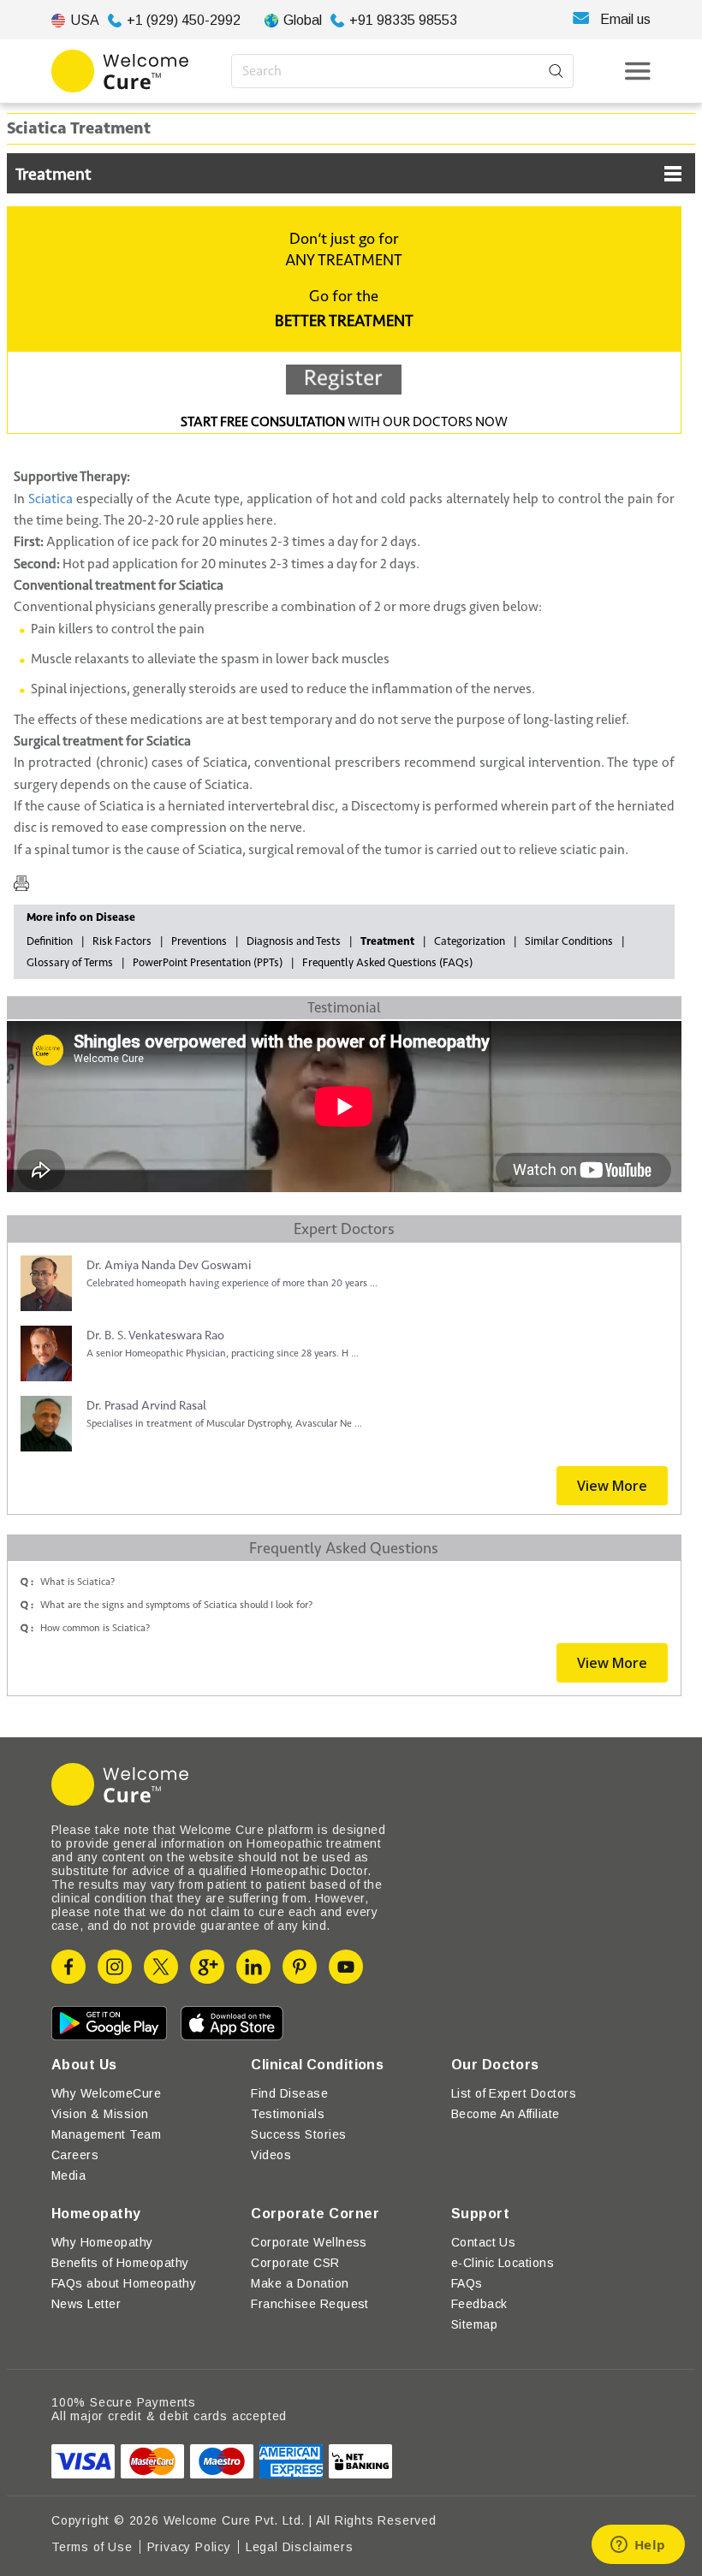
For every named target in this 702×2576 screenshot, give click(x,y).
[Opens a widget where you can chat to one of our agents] (638, 2546)
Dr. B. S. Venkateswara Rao (155, 1335)
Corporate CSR (295, 2263)
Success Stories (298, 2134)
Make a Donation (300, 2283)
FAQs (467, 2283)
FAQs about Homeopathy (124, 2283)
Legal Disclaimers (300, 2547)
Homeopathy (96, 2214)
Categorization (470, 941)
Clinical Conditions (317, 2065)
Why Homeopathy (102, 2242)
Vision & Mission (100, 2114)
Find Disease (289, 2093)
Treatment (54, 175)
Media (68, 2175)
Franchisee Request (310, 2304)
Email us (625, 19)
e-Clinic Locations (503, 2263)
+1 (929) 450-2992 (184, 20)
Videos (271, 2155)
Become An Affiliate (506, 2114)
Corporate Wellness (309, 2242)
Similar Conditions (569, 941)
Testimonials (288, 2114)
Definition (50, 941)
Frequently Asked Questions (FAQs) (387, 963)
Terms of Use (92, 2547)
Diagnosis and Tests (294, 941)
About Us (84, 2065)
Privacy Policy (189, 2547)
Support (480, 2214)
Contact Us (484, 2242)
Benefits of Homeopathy (120, 2263)
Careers (75, 2155)
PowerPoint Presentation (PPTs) (208, 963)
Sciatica (51, 499)
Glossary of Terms (70, 963)
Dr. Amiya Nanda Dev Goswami (169, 1265)
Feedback (479, 2304)
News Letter (86, 2304)
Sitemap (474, 2324)
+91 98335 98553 (403, 20)
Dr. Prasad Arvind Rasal (146, 1406)
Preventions (199, 941)
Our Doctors (495, 2065)
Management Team (106, 2134)
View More (612, 1486)
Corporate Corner (315, 2214)
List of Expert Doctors (514, 2093)
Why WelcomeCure (106, 2093)
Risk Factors (122, 941)
